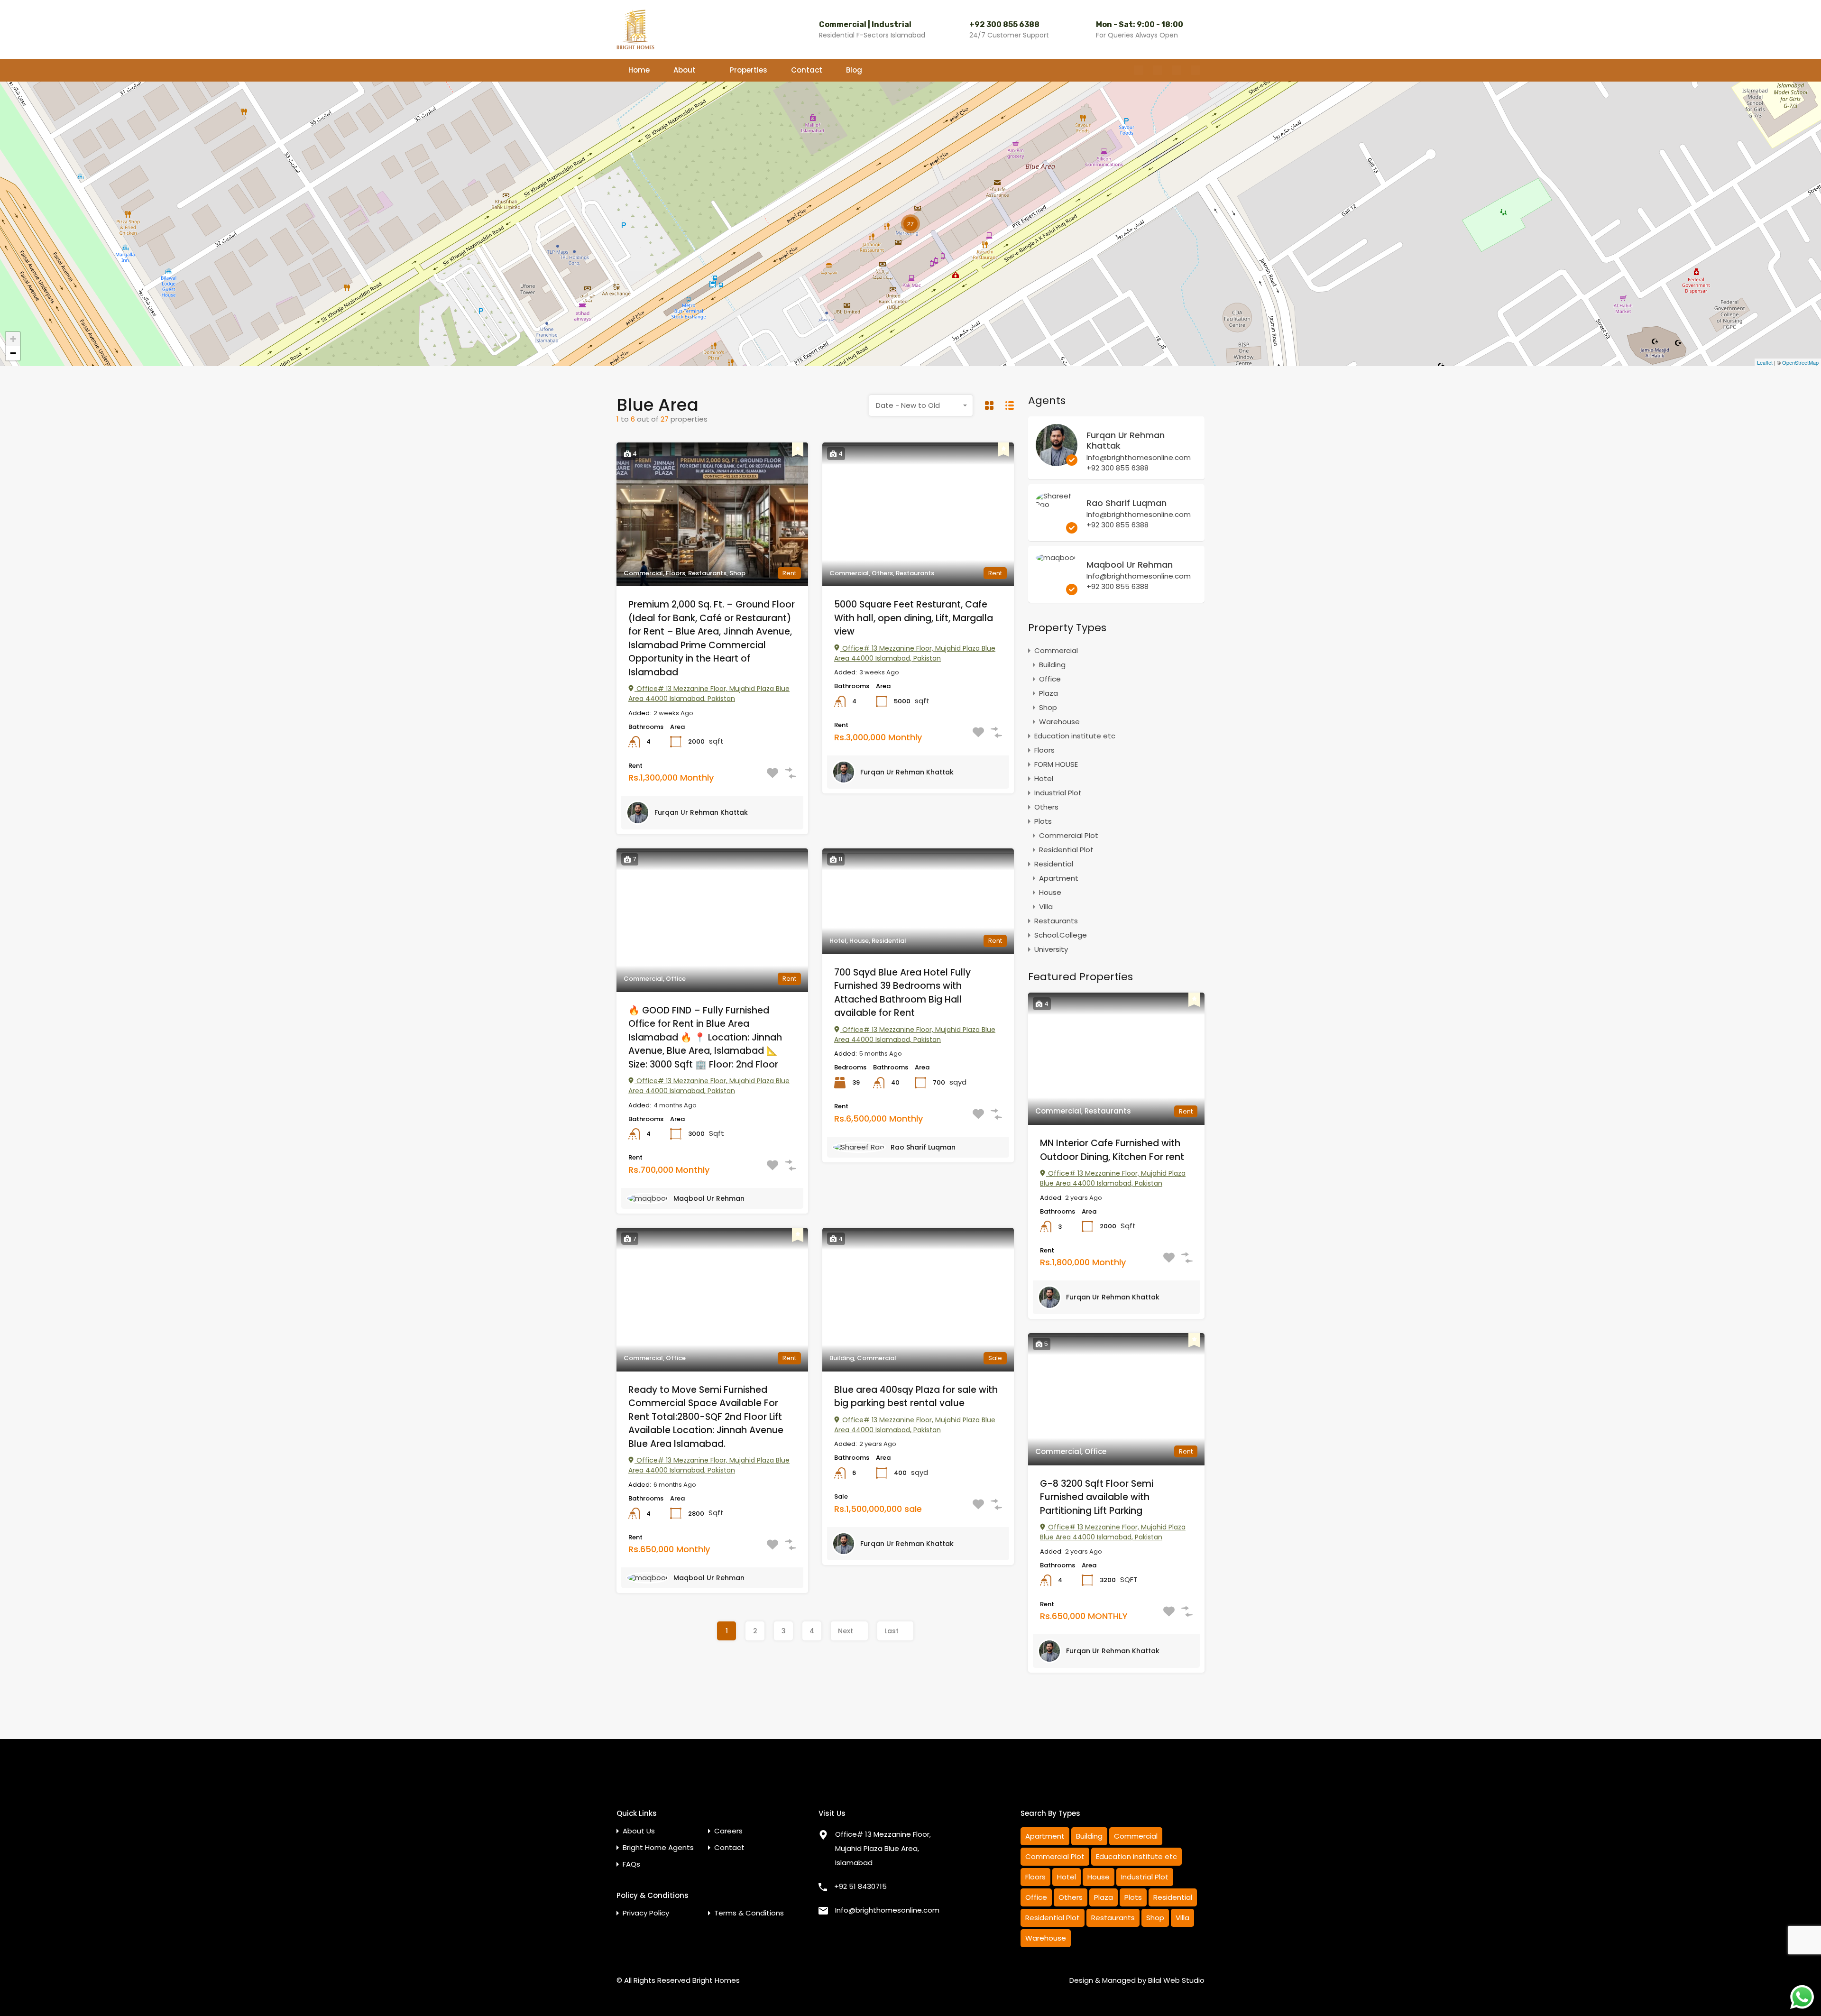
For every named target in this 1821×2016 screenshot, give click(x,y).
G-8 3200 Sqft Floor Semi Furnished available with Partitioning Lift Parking (1097, 1497)
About (685, 70)
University (1051, 949)
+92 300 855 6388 (1004, 24)
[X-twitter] (1177, 70)
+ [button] (13, 339)
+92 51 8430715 (860, 1886)
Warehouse (1059, 722)
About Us (639, 1831)
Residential (1054, 864)
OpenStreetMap (1800, 362)
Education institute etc (1075, 736)
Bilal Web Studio (1176, 1980)
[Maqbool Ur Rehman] (1056, 557)
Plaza (1048, 693)
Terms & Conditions (749, 1913)
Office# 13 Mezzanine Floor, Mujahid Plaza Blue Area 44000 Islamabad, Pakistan (709, 694)
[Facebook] (1139, 70)
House (1050, 892)
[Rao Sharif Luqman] (1057, 504)
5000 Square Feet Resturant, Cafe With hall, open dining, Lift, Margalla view (914, 618)
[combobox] (921, 405)
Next (846, 1631)
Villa (1046, 907)
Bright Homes (716, 1980)
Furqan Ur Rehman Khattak (701, 812)
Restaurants (1056, 921)
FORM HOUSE (1056, 764)
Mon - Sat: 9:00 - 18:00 (1140, 24)
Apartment (1059, 878)
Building (1052, 665)
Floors (1044, 750)
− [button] (13, 353)
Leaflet (1765, 362)
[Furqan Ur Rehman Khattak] (1057, 462)
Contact (807, 70)
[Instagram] (1158, 70)
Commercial (1056, 650)
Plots (1043, 821)
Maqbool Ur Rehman (709, 1198)
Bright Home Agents (658, 1847)
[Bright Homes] (635, 29)
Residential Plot (1066, 850)
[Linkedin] (1196, 70)
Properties (749, 70)
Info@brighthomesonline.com (1139, 458)
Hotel (1044, 778)
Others (1046, 807)
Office (1050, 679)
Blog (854, 70)
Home (639, 70)
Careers (728, 1831)
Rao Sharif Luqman (923, 1147)
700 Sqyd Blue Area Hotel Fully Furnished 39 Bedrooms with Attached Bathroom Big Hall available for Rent (902, 993)
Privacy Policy (646, 1913)
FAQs (631, 1864)
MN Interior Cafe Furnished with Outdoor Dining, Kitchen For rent (1112, 1150)
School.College (1061, 935)
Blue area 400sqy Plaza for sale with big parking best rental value (916, 1397)
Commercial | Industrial (865, 24)
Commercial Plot (1069, 835)
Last (892, 1631)
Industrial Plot (1058, 793)
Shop (1048, 707)
